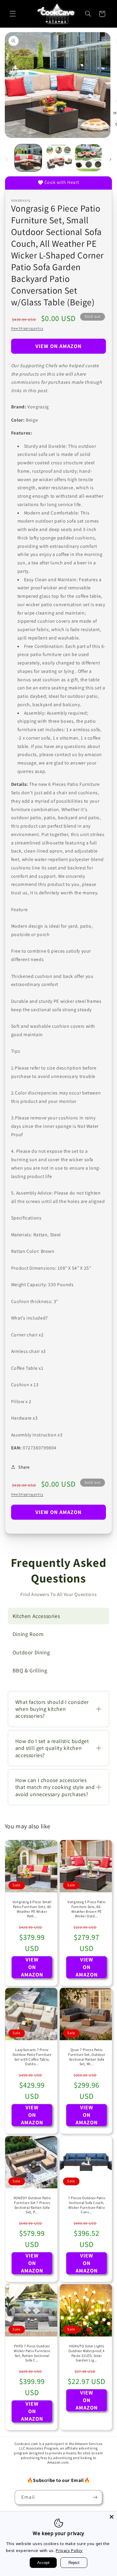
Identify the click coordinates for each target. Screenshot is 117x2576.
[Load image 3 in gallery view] (88, 158)
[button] (13, 14)
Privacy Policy (69, 2550)
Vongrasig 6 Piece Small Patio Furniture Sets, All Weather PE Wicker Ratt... (32, 1909)
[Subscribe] (95, 2497)
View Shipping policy (27, 328)
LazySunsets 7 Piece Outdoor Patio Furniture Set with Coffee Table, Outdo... (32, 2057)
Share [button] (24, 1467)
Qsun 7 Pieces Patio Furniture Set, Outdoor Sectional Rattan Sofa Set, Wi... (87, 2057)
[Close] (112, 2517)
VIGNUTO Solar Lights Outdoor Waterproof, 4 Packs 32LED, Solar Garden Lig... (87, 2353)
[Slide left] (7, 159)
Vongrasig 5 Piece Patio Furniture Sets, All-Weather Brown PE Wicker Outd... (87, 1909)
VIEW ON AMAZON (59, 346)
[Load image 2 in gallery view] (58, 158)
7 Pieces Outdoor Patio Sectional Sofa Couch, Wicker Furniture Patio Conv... (87, 2205)
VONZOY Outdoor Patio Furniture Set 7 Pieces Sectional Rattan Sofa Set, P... (32, 2205)
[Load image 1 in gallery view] (28, 158)
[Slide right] (110, 159)
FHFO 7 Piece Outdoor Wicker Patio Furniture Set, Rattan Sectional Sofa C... (32, 2353)
